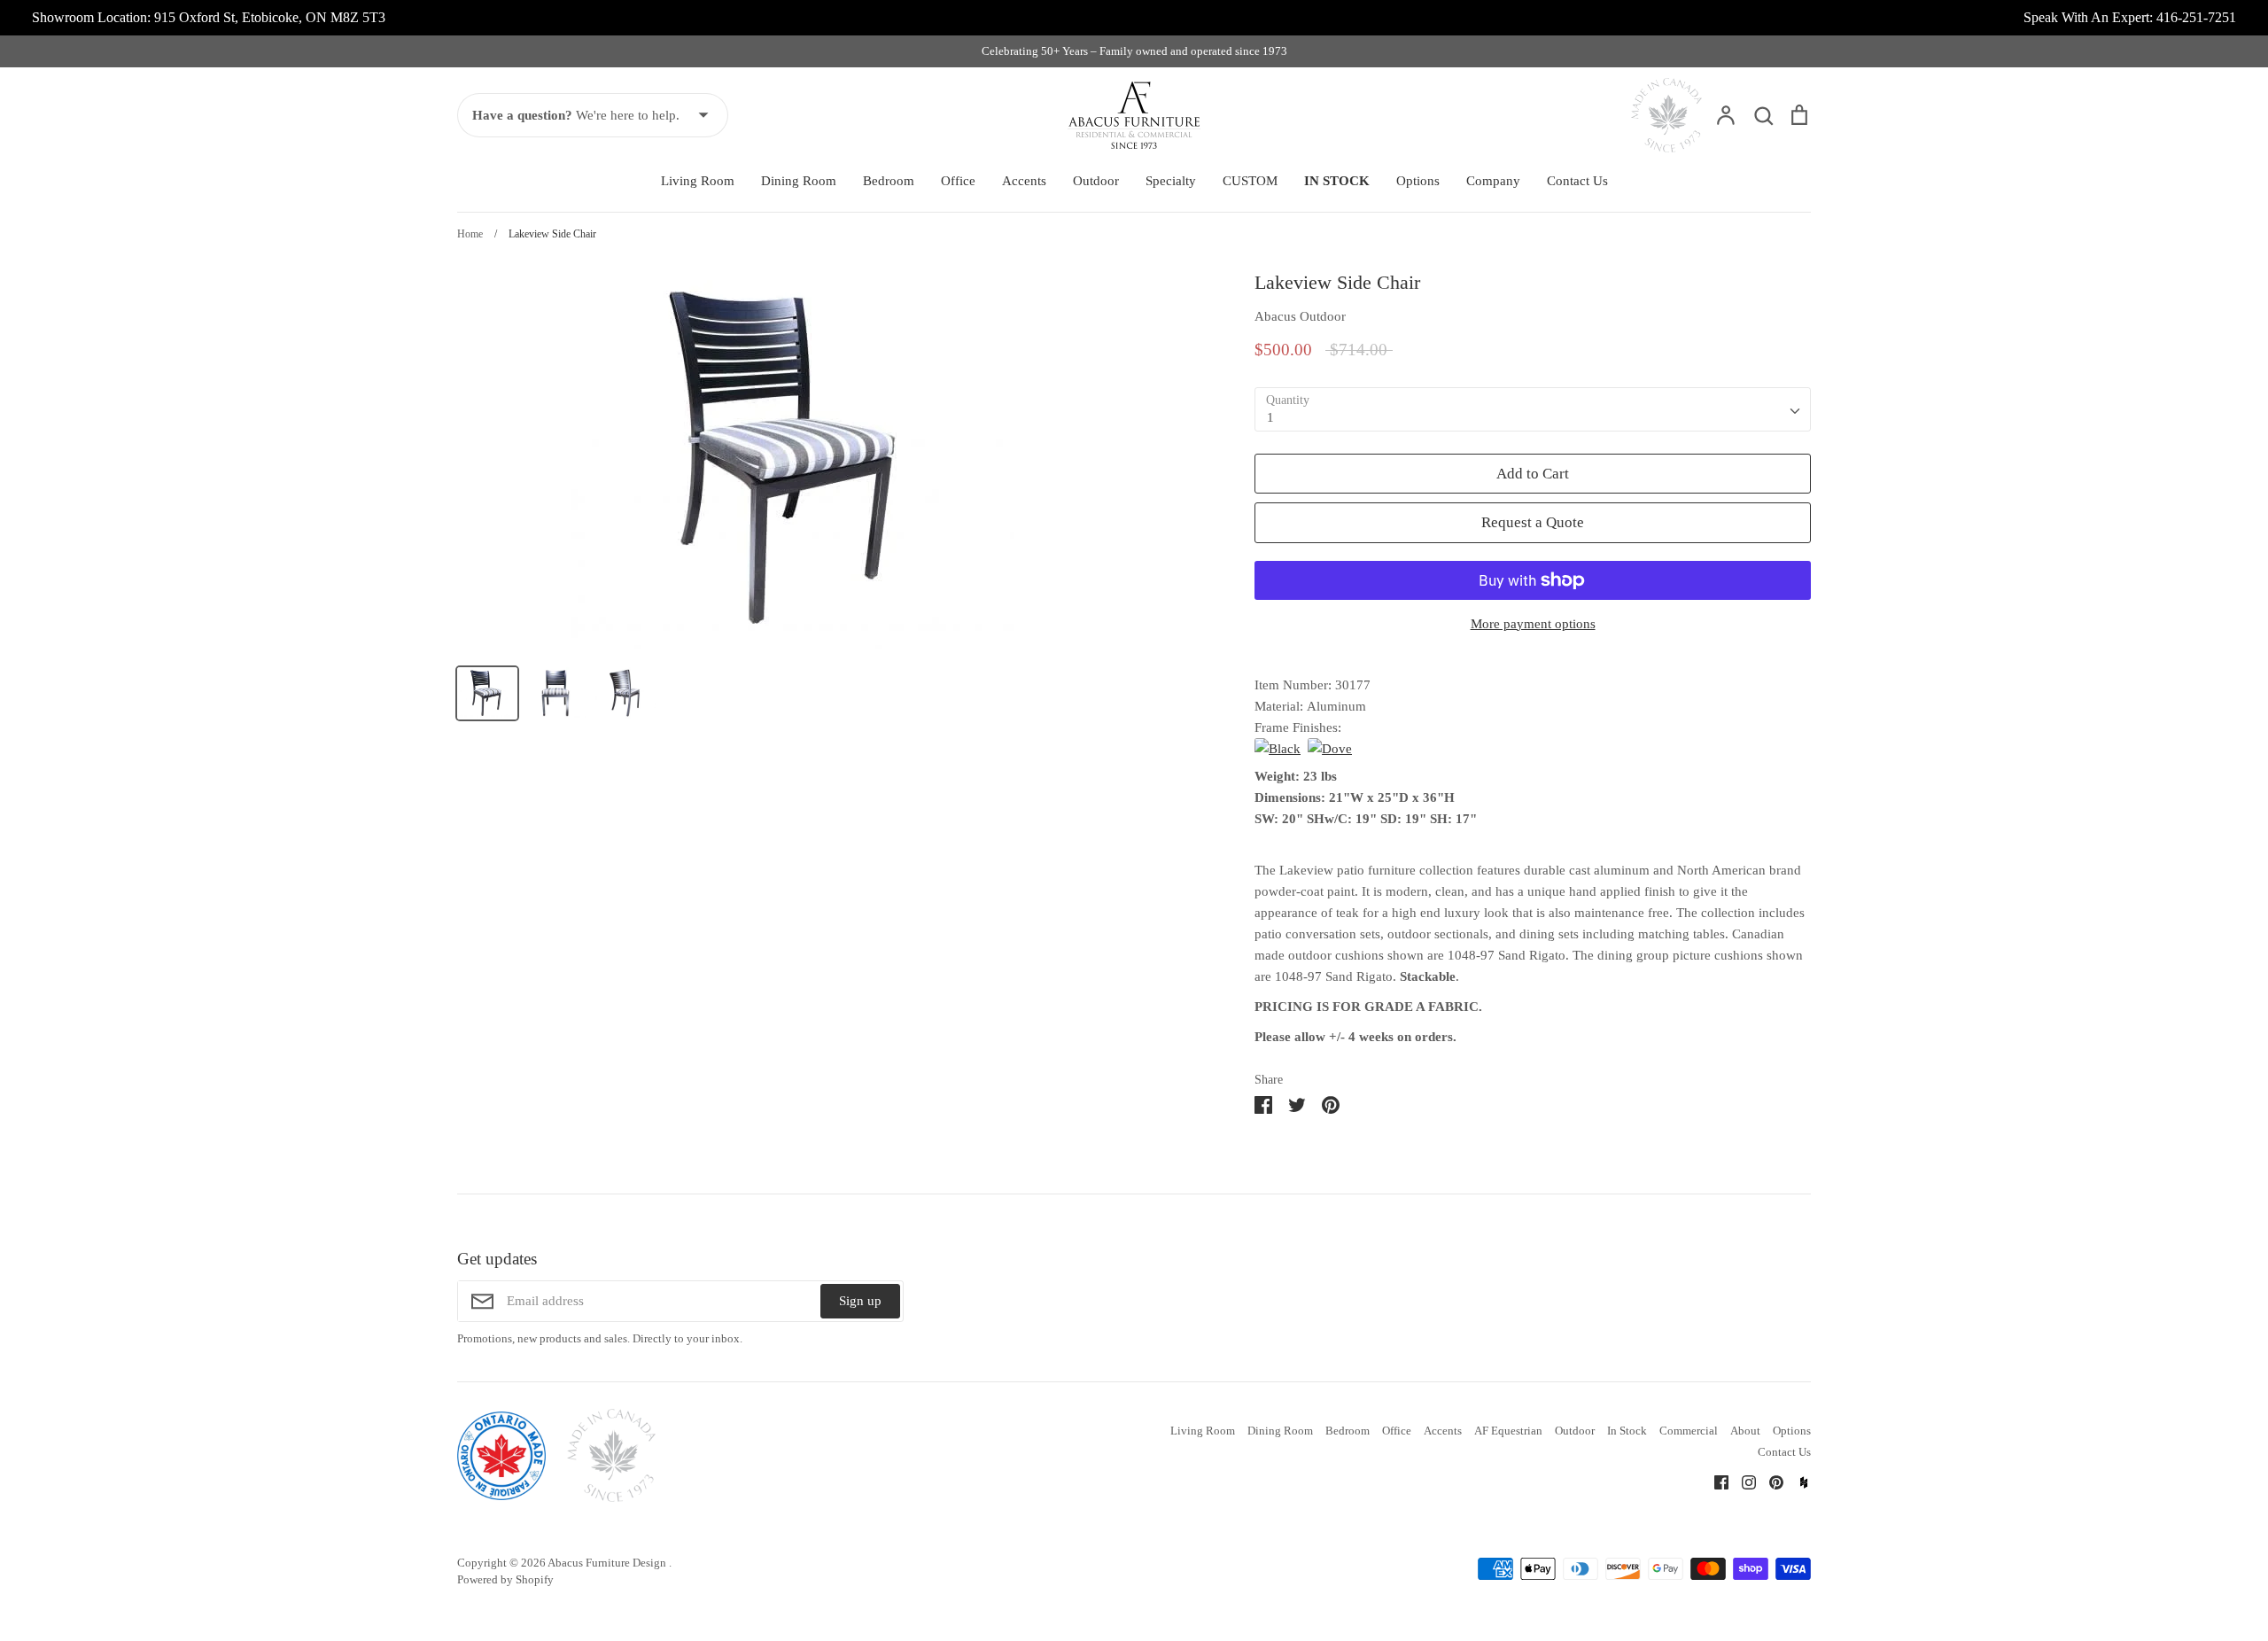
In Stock (1627, 1431)
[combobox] (1533, 409)
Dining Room (799, 181)
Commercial (1689, 1431)
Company (1493, 181)
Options (1418, 181)
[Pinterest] (1770, 1482)
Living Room (698, 181)
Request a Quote (1533, 522)
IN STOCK (1337, 181)
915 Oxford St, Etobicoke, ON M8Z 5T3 (270, 17)
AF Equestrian (1508, 1431)
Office (958, 181)
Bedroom (889, 181)
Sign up (860, 1301)
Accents (1024, 181)
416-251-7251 (2196, 17)
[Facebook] (1715, 1482)
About (1745, 1431)
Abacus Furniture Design (608, 1563)
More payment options (1533, 624)
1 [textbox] (1270, 417)
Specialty (1171, 181)
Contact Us (1577, 181)
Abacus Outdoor (1300, 316)
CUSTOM (1250, 181)
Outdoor (1096, 181)
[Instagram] (1742, 1482)
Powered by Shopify (505, 1579)
